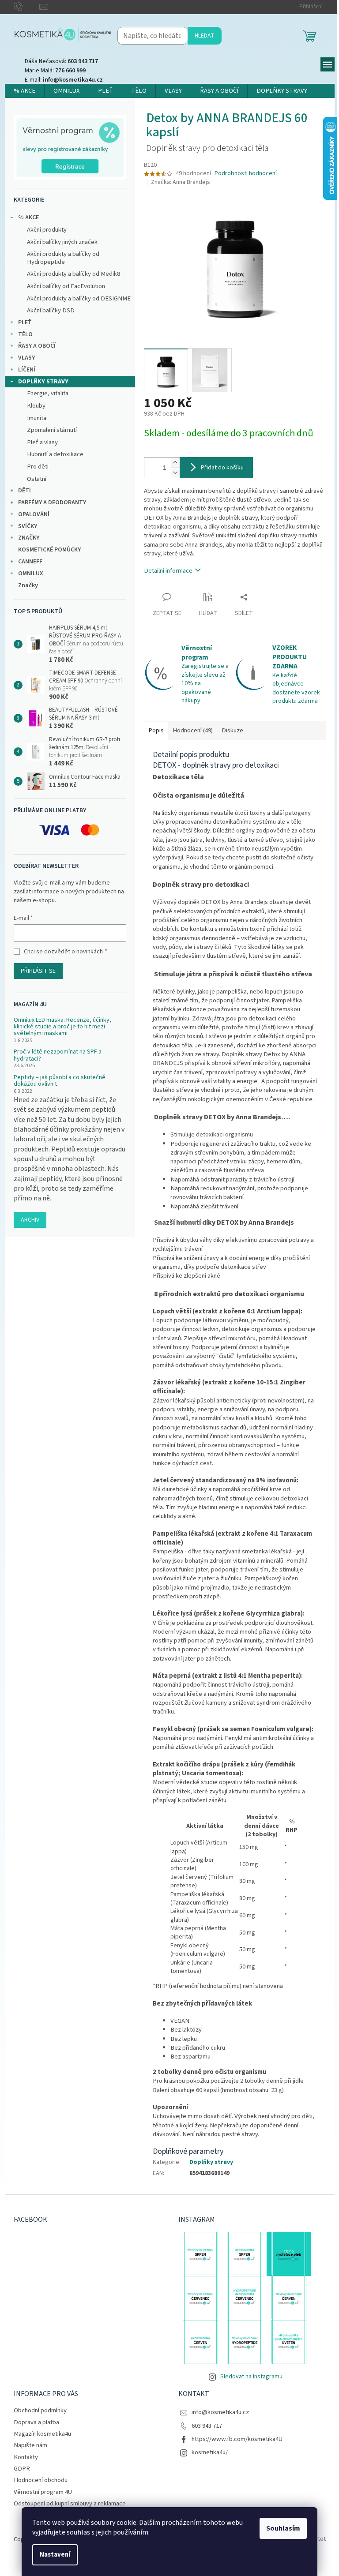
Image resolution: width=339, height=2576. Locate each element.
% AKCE (28, 217)
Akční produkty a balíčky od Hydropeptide (63, 258)
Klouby (36, 406)
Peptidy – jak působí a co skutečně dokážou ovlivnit (60, 1081)
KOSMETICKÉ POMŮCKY (49, 550)
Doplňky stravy (211, 2162)
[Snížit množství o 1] (175, 473)
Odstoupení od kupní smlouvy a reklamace (70, 2503)
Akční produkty (47, 230)
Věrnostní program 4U (43, 2492)
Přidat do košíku (222, 468)
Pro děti (38, 467)
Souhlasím (283, 2528)
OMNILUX (31, 574)
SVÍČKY (28, 526)
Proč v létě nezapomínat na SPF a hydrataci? (58, 1056)
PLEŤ (25, 322)
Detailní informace (168, 571)
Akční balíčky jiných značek (62, 242)
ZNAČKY (29, 538)
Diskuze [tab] (232, 730)
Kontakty (26, 2457)
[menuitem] (24, 91)
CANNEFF (30, 562)
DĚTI (24, 491)
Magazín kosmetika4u (42, 2434)
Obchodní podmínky (40, 2410)
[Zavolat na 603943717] (27, 7)
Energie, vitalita (48, 393)
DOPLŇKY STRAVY (43, 382)
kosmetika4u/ (210, 2452)
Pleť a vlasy (42, 442)
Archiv (30, 1220)
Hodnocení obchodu (41, 2480)
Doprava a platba (36, 2422)
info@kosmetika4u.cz (220, 2412)
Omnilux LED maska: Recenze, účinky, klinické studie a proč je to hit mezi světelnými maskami (62, 1027)
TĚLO (25, 334)
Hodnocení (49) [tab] (193, 730)
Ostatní (37, 479)
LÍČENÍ (27, 370)
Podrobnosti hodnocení (246, 174)
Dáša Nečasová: (61, 61)
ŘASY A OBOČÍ (37, 346)
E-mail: (64, 80)
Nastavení (55, 2555)
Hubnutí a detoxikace (55, 454)
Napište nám (30, 2445)
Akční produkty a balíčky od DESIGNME (79, 298)
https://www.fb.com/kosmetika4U (237, 2439)
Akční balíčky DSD (51, 310)
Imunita (37, 418)
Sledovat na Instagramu (251, 2377)
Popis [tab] (156, 730)
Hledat (205, 36)
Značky (28, 585)
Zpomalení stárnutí (52, 430)
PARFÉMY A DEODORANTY (52, 502)
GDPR (22, 2469)
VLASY (26, 358)
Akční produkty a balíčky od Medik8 (73, 274)
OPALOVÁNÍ (34, 514)
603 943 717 (207, 2426)
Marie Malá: (55, 71)
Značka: (181, 182)
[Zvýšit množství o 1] (175, 463)
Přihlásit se (38, 971)
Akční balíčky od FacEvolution (66, 286)
